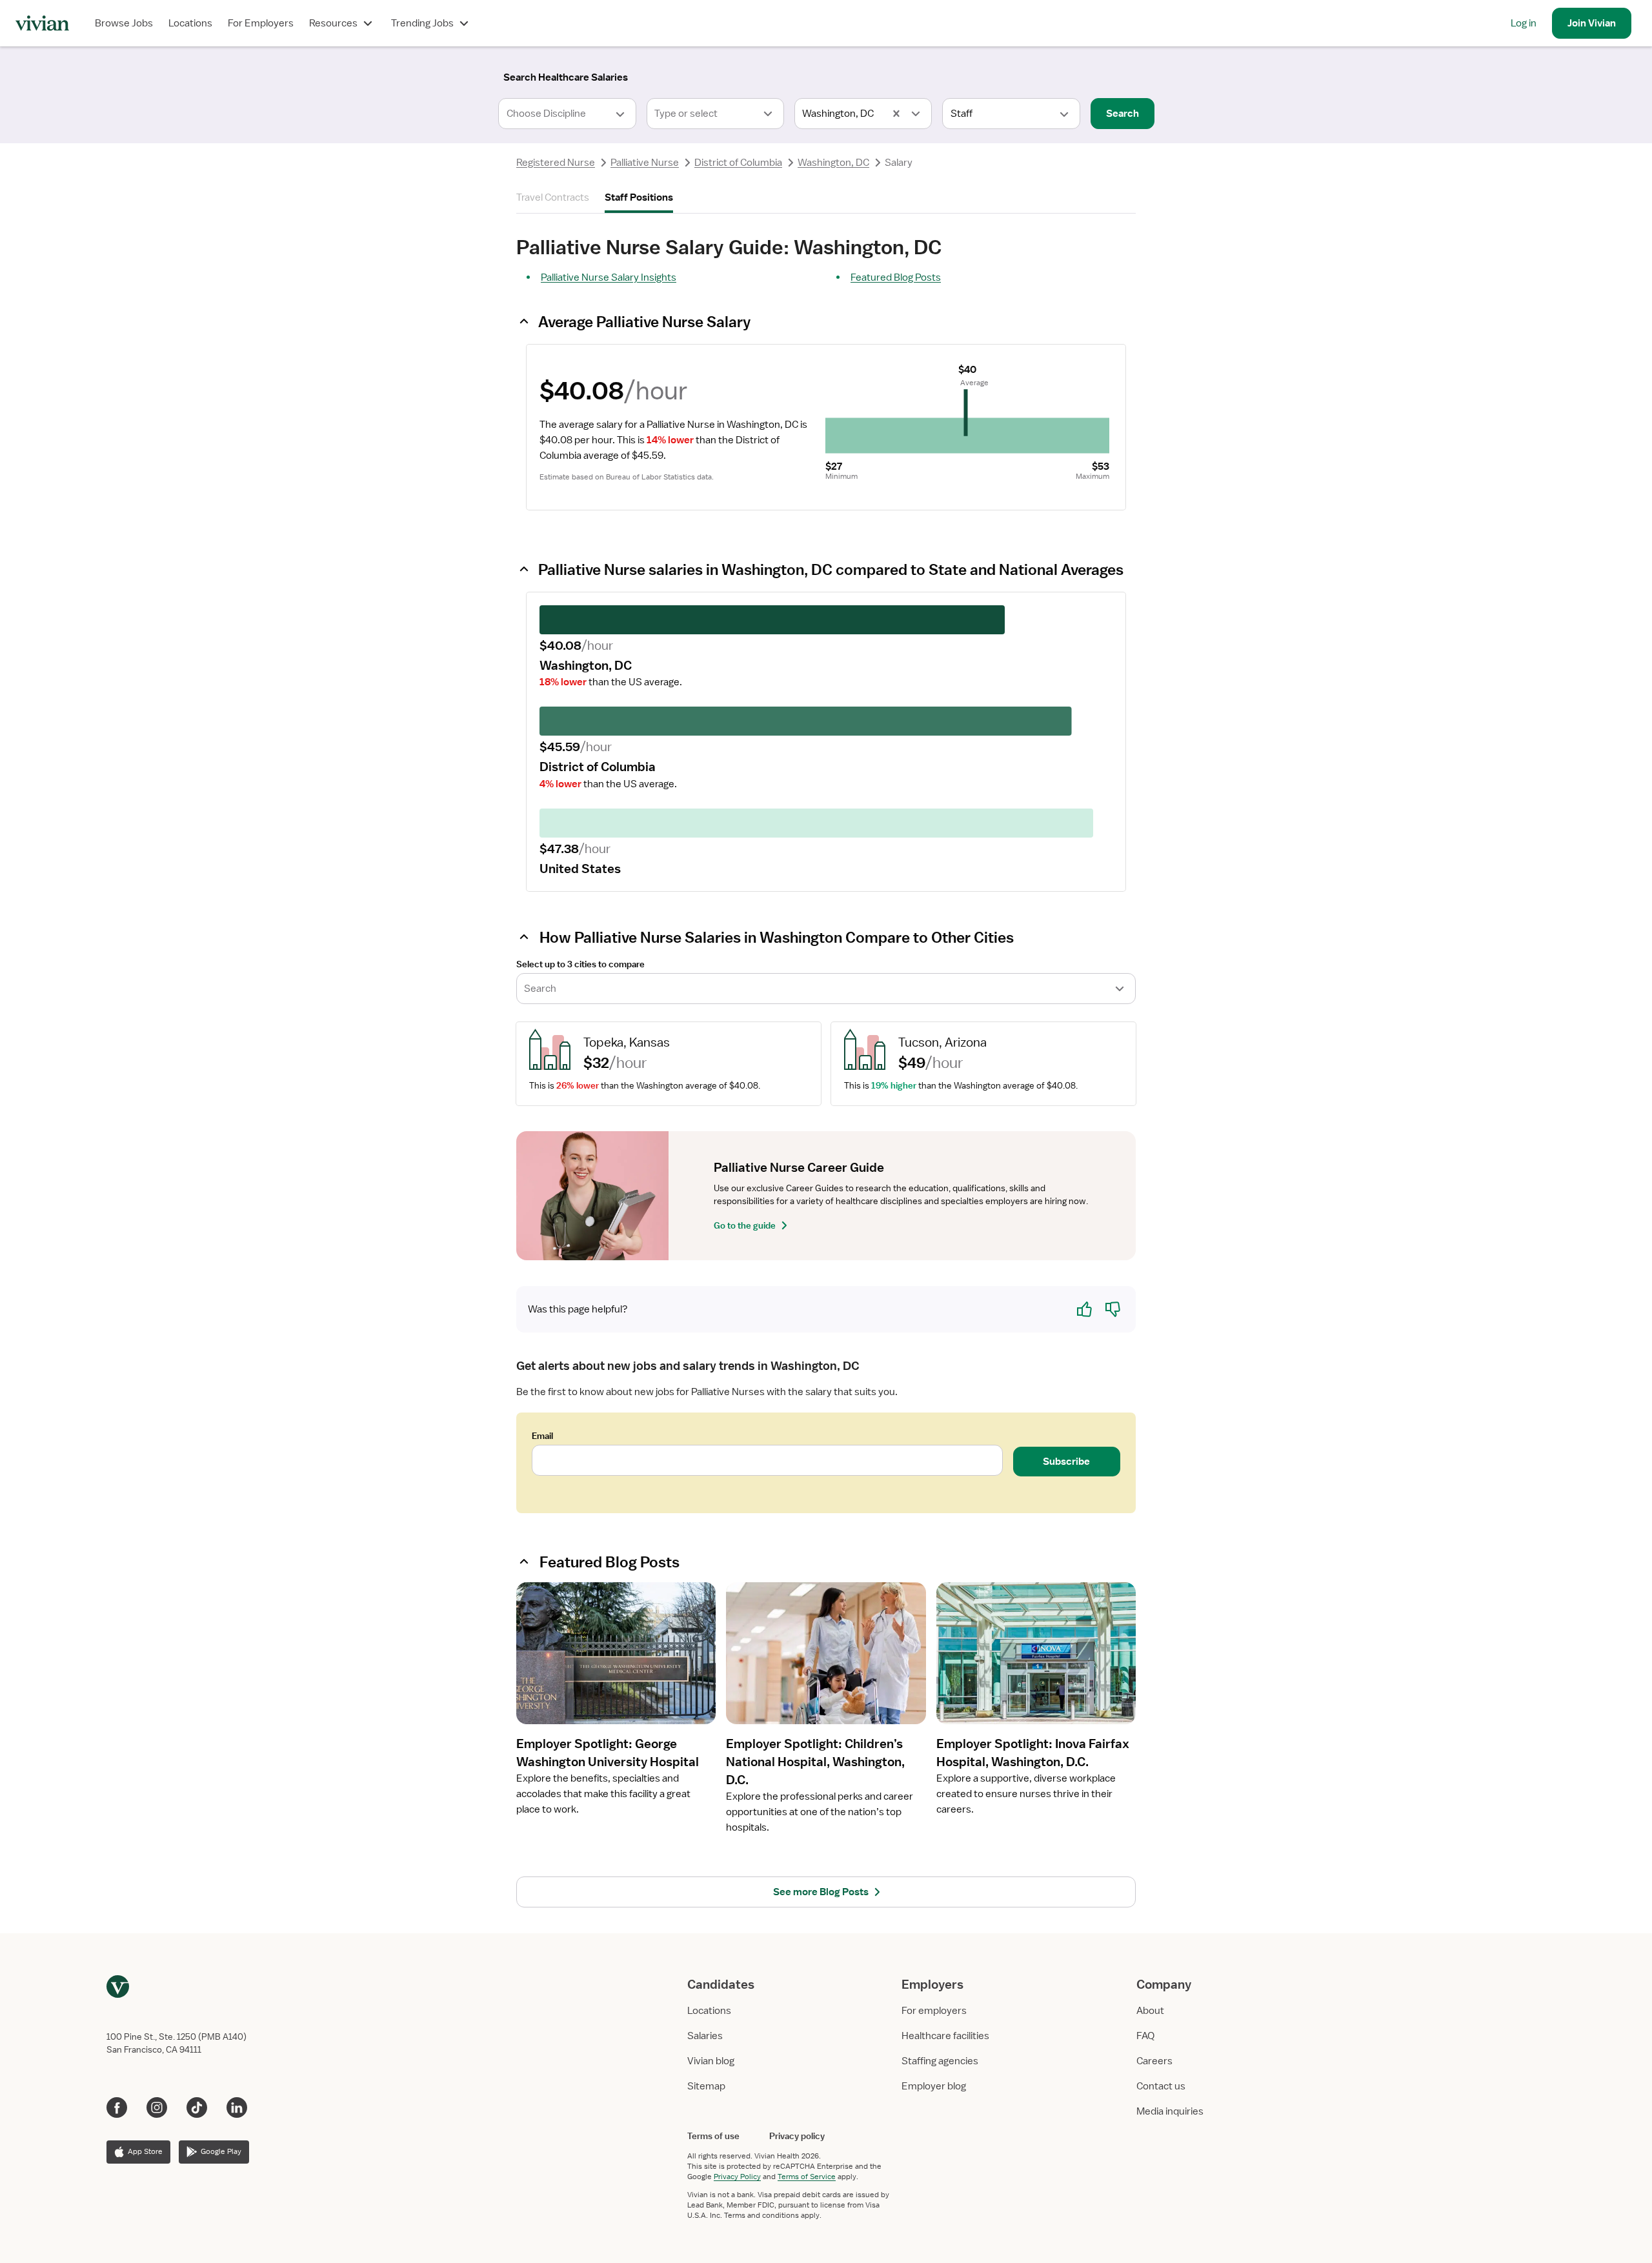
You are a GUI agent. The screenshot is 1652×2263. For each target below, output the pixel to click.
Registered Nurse (556, 163)
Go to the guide (745, 1225)
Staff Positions (639, 197)
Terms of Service (807, 2177)
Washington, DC (833, 163)
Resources (333, 23)
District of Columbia (738, 163)
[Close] (1012, 75)
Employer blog (934, 2086)
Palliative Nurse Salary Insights (609, 277)
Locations (190, 23)
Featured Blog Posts (896, 277)
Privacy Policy (737, 2177)
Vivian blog (711, 2061)
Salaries (705, 2036)
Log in (1524, 23)
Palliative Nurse (645, 163)
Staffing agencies (940, 2061)
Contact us (1161, 2086)
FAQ (1145, 2036)
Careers (1154, 2061)
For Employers (261, 23)
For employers (934, 2011)
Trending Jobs (422, 23)
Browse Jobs (124, 23)
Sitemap (706, 2086)
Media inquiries (1170, 2111)
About (1150, 2011)
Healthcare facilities (945, 2036)
